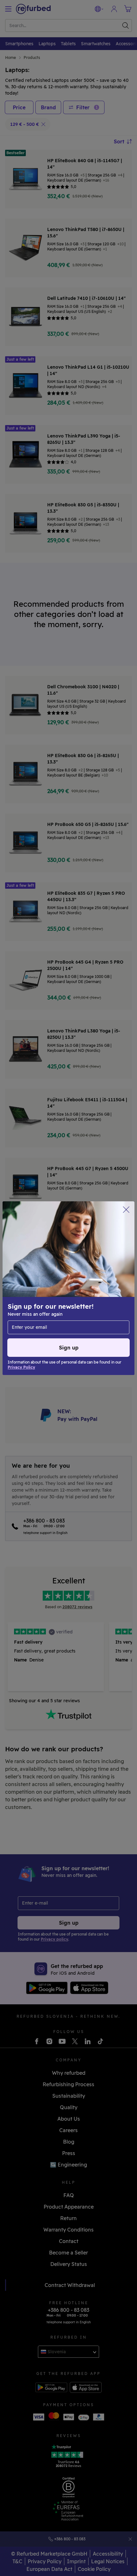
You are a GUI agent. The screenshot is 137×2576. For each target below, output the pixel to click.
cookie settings (55, 1281)
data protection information (42, 1288)
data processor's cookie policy (44, 1295)
